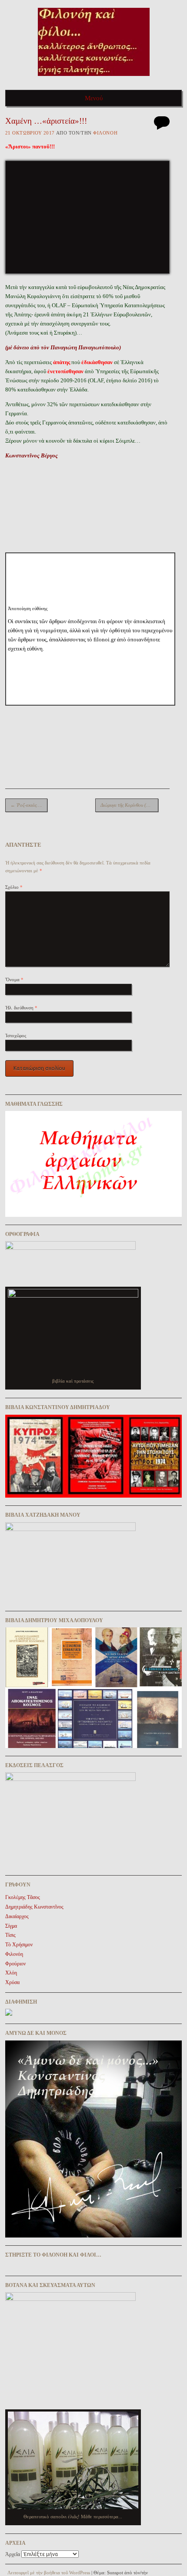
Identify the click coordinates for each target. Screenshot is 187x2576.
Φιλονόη (105, 133)
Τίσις (10, 1935)
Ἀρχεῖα (13, 2554)
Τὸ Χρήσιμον (19, 1945)
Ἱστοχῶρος (16, 1035)
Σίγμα (11, 1926)
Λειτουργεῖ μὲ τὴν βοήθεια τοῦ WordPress (49, 2573)
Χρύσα (12, 1982)
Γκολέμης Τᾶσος (23, 1897)
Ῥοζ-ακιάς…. (26, 805)
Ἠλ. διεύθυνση (21, 1008)
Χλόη (11, 1973)
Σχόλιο (14, 887)
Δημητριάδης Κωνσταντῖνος (34, 1907)
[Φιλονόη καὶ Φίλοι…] (94, 79)
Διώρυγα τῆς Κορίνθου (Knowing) (129, 805)
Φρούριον (15, 1964)
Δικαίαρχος (17, 1916)
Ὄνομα (14, 979)
